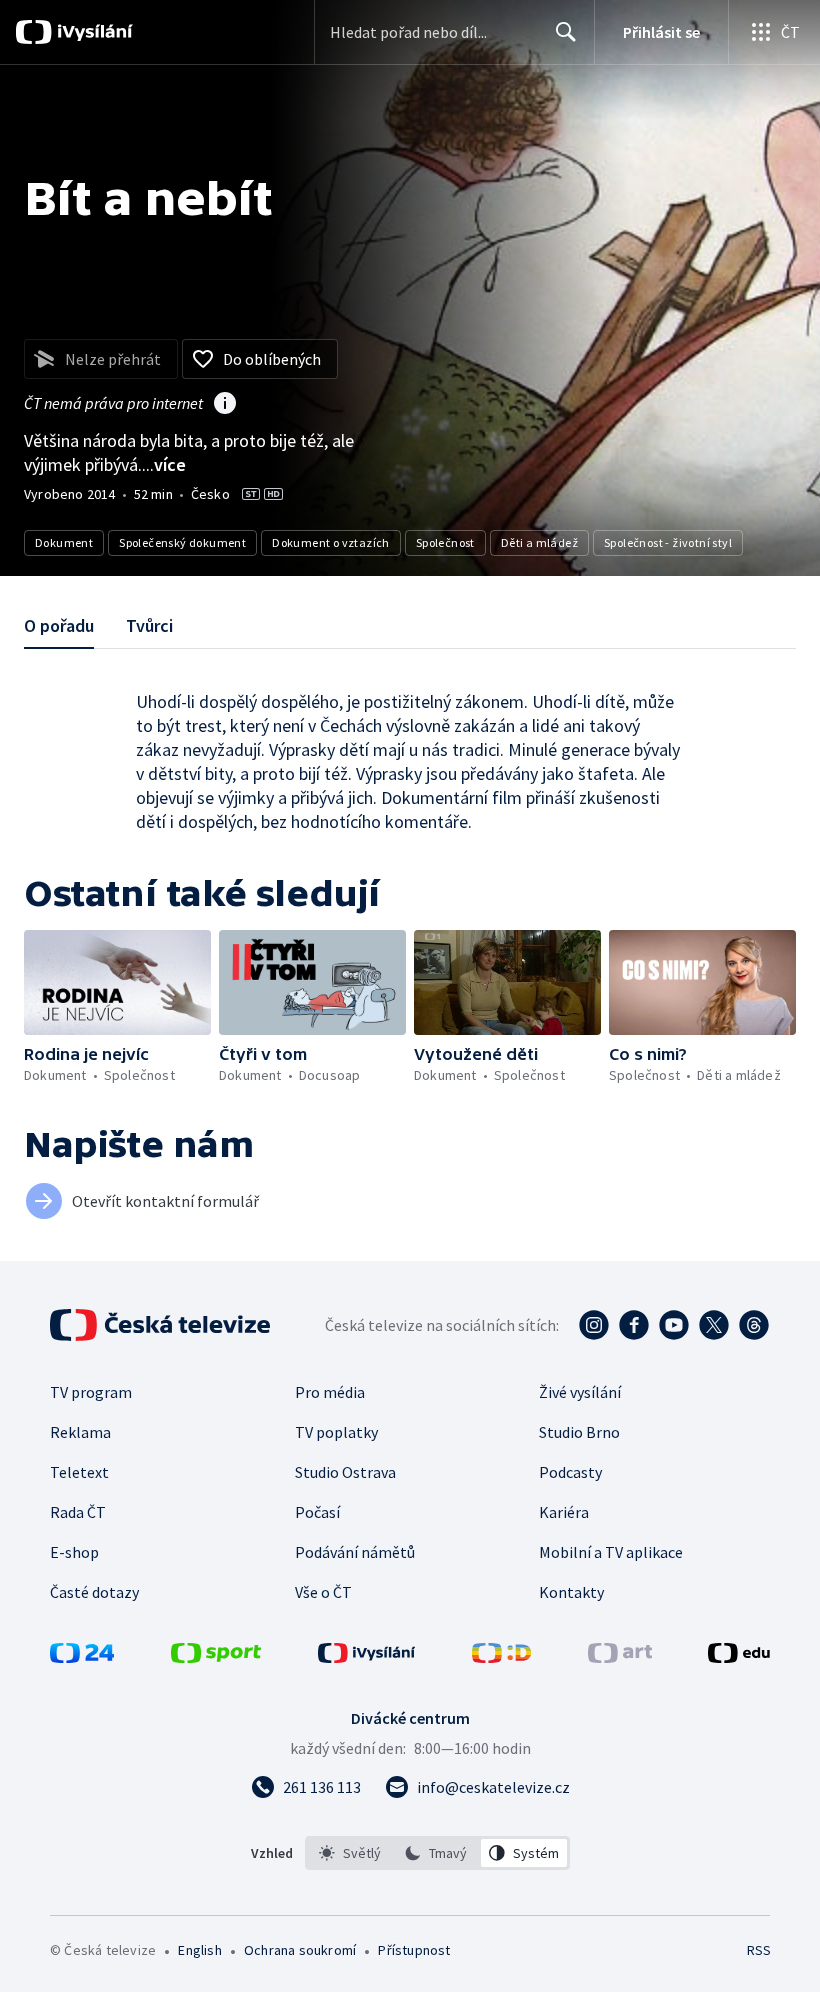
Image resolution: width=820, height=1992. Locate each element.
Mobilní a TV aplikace (611, 1552)
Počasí (317, 1512)
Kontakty (571, 1592)
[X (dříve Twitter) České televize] (714, 1325)
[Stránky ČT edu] (739, 1657)
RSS (758, 1950)
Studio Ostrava (345, 1472)
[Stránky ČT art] (620, 1657)
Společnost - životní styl (668, 542)
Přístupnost (414, 1950)
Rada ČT (78, 1512)
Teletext (79, 1472)
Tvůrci (149, 625)
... (164, 464)
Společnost (445, 542)
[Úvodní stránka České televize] (162, 1325)
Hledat (566, 32)
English (199, 1950)
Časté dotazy (94, 1592)
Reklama (80, 1432)
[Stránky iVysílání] (367, 1657)
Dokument (64, 542)
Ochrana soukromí (300, 1950)
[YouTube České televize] (674, 1325)
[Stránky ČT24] (82, 1657)
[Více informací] (225, 405)
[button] (117, 982)
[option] (350, 1853)
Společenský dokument (182, 542)
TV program (91, 1392)
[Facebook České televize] (634, 1325)
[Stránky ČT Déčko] (501, 1657)
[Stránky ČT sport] (216, 1657)
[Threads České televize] (754, 1325)
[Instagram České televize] (594, 1325)
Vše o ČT (323, 1592)
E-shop (74, 1552)
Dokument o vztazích (331, 542)
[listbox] (437, 1853)
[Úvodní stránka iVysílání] (92, 32)
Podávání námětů (355, 1552)
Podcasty (570, 1472)
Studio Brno (579, 1432)
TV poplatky (336, 1432)
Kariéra (564, 1512)
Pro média (330, 1392)
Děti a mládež (539, 542)
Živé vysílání (580, 1392)
